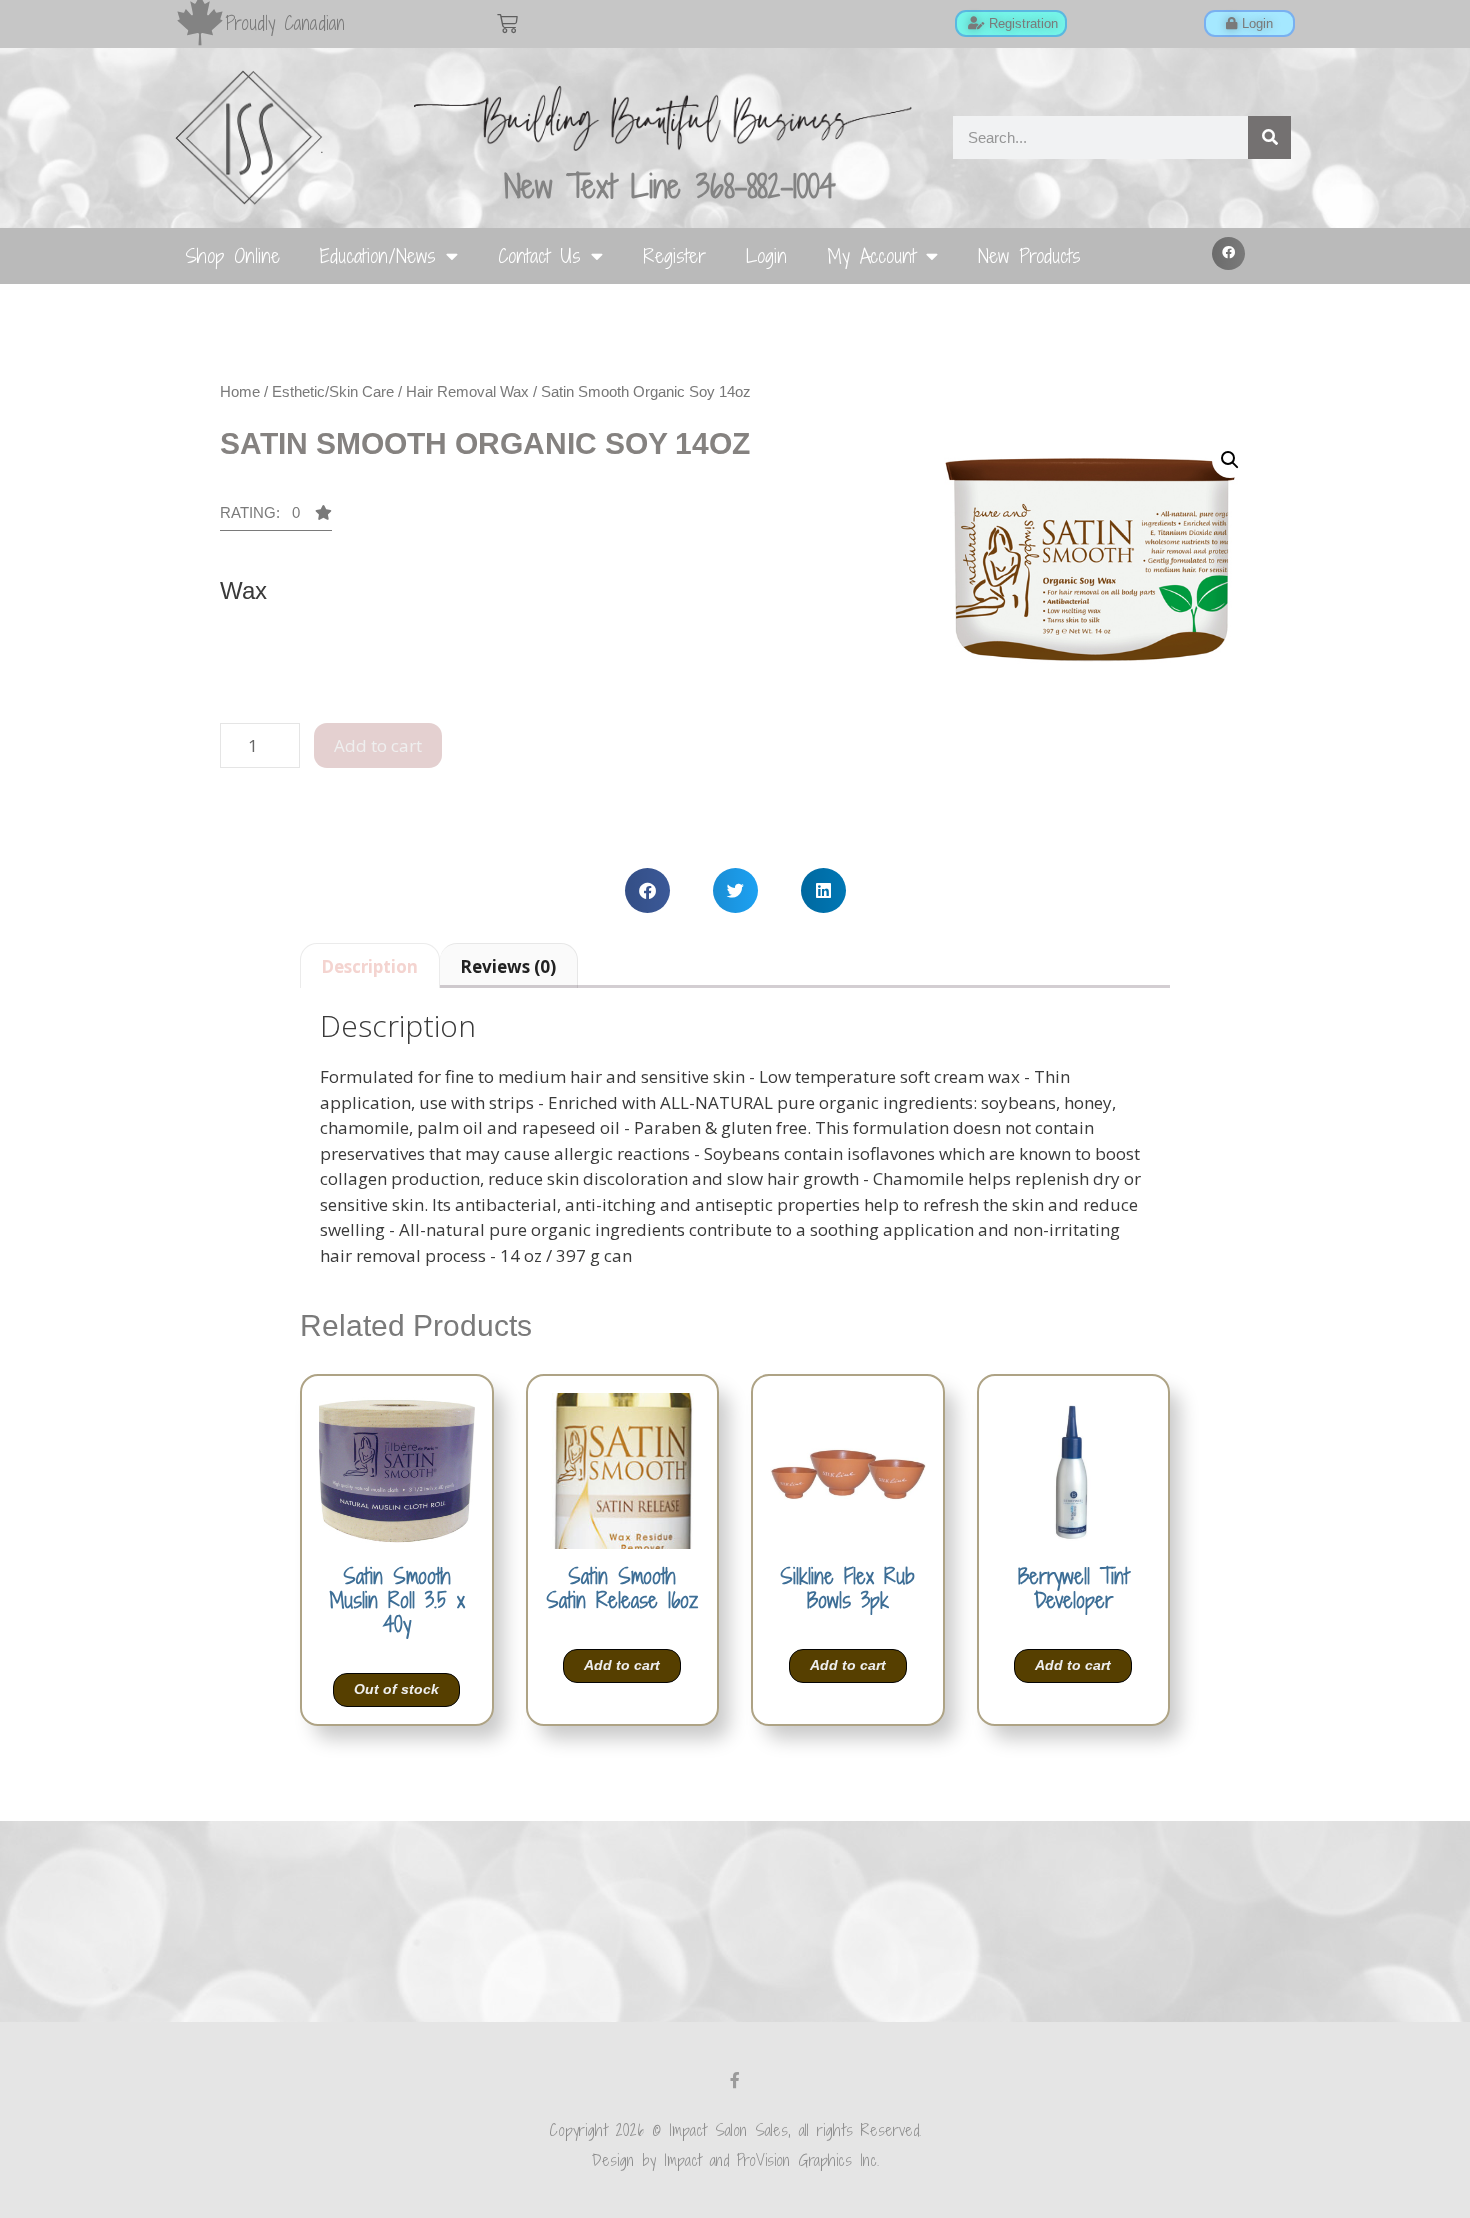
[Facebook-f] (735, 2080)
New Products (1029, 255)
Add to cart (378, 745)
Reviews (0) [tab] (508, 966)
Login (766, 255)
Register (674, 255)
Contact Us (539, 255)
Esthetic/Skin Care (333, 391)
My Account (871, 255)
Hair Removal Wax (467, 391)
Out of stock (396, 1689)
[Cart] (507, 23)
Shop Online (232, 255)
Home (240, 391)
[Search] (1269, 137)
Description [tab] (369, 966)
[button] (1229, 254)
